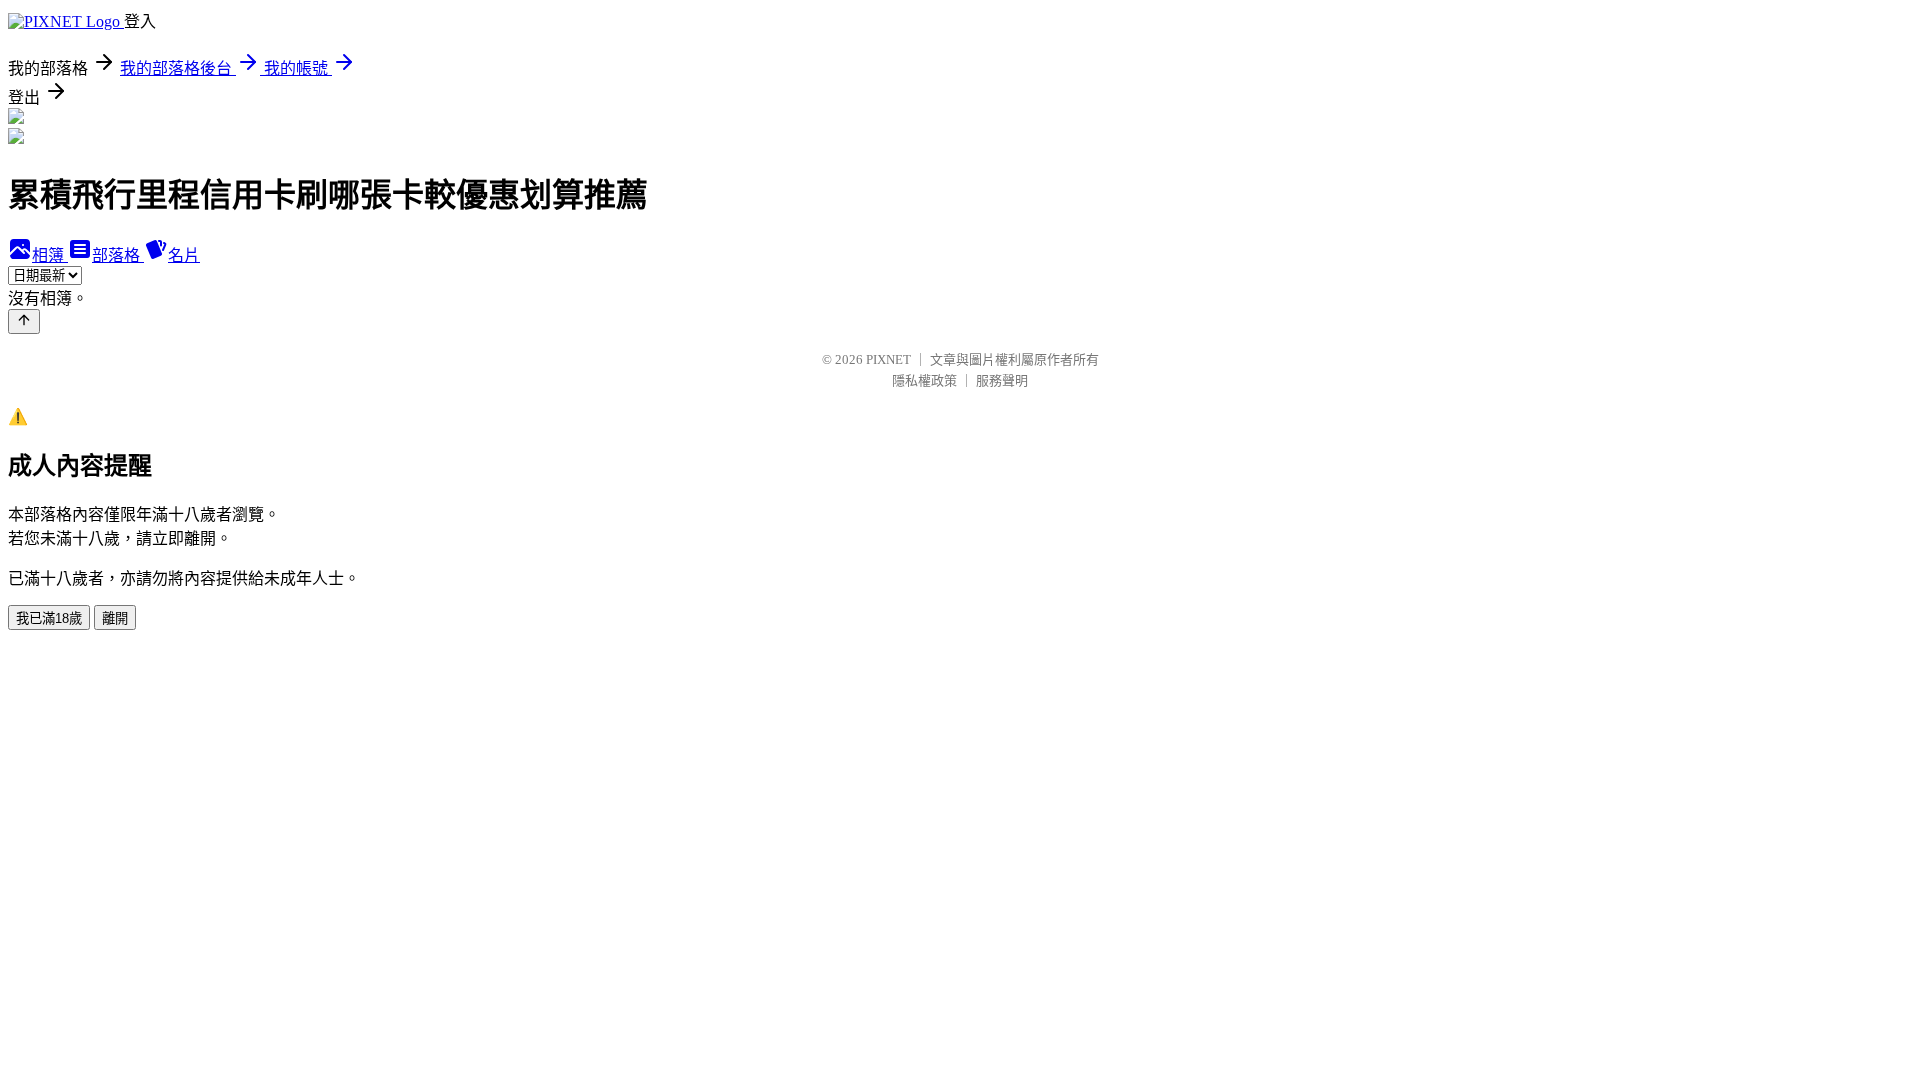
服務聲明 (1002, 380)
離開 (115, 618)
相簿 (50, 255)
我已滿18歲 (49, 618)
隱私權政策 (924, 380)
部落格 (118, 255)
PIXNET (888, 359)
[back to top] (24, 321)
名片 (184, 255)
